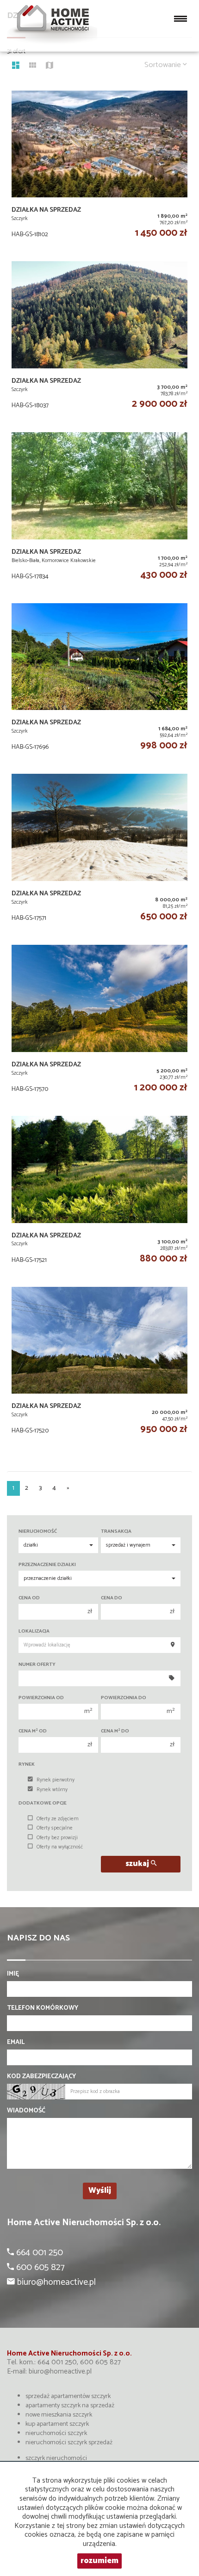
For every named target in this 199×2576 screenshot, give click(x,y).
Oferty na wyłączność (60, 1847)
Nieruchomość (38, 1532)
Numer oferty (37, 1665)
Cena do (112, 1598)
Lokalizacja (34, 1631)
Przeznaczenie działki (47, 1565)
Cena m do (115, 1731)
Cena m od (33, 1731)
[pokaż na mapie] (50, 67)
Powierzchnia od (41, 1698)
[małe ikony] (33, 67)
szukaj (138, 1864)
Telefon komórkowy (43, 2008)
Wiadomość (26, 2111)
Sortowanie (164, 65)
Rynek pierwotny (56, 1780)
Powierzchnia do (124, 1698)
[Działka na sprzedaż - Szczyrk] (99, 167)
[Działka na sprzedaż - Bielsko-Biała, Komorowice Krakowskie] (99, 508)
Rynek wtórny (52, 1790)
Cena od (29, 1598)
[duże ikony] (16, 67)
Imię (13, 1974)
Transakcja (116, 1532)
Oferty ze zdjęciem (58, 1819)
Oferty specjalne (55, 1828)
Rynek (27, 1765)
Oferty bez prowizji (57, 1838)
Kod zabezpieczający (41, 2077)
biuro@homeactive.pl (60, 2371)
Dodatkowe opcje (43, 1803)
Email (16, 2043)
